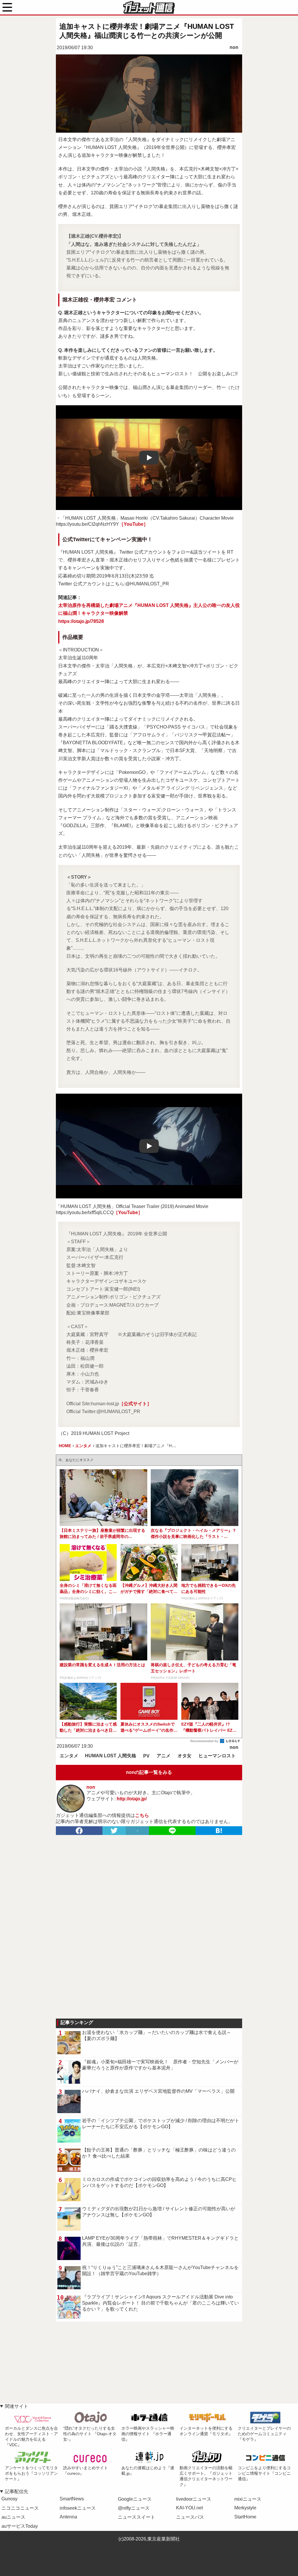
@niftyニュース (134, 2508)
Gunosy (9, 2499)
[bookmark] (219, 1831)
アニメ (164, 1756)
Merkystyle (245, 2508)
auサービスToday (20, 2526)
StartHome (245, 2517)
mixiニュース (248, 2499)
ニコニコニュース (20, 2508)
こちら (142, 1815)
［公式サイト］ (135, 1404)
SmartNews (72, 2499)
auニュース (13, 2517)
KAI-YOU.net (189, 2508)
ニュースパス (190, 2517)
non (234, 47)
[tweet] (114, 1831)
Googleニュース (135, 2499)
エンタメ (69, 1756)
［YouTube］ (134, 524)
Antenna (68, 2517)
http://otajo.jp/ (132, 1799)
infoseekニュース (78, 2508)
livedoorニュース (194, 2499)
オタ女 (185, 1756)
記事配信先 (17, 2491)
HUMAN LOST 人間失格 (111, 1756)
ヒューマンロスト (217, 1756)
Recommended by (205, 1741)
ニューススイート (136, 2517)
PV (146, 1756)
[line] (172, 1831)
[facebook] (79, 1831)
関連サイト (17, 2406)
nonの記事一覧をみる (149, 1772)
